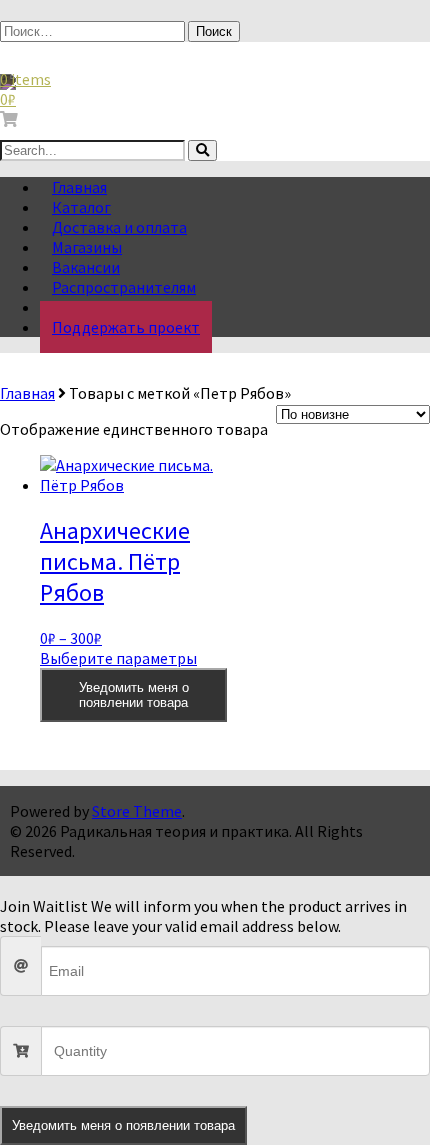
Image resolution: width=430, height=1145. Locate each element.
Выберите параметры (118, 658)
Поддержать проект (126, 327)
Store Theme (137, 811)
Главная (27, 393)
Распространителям (124, 287)
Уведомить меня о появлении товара (134, 695)
